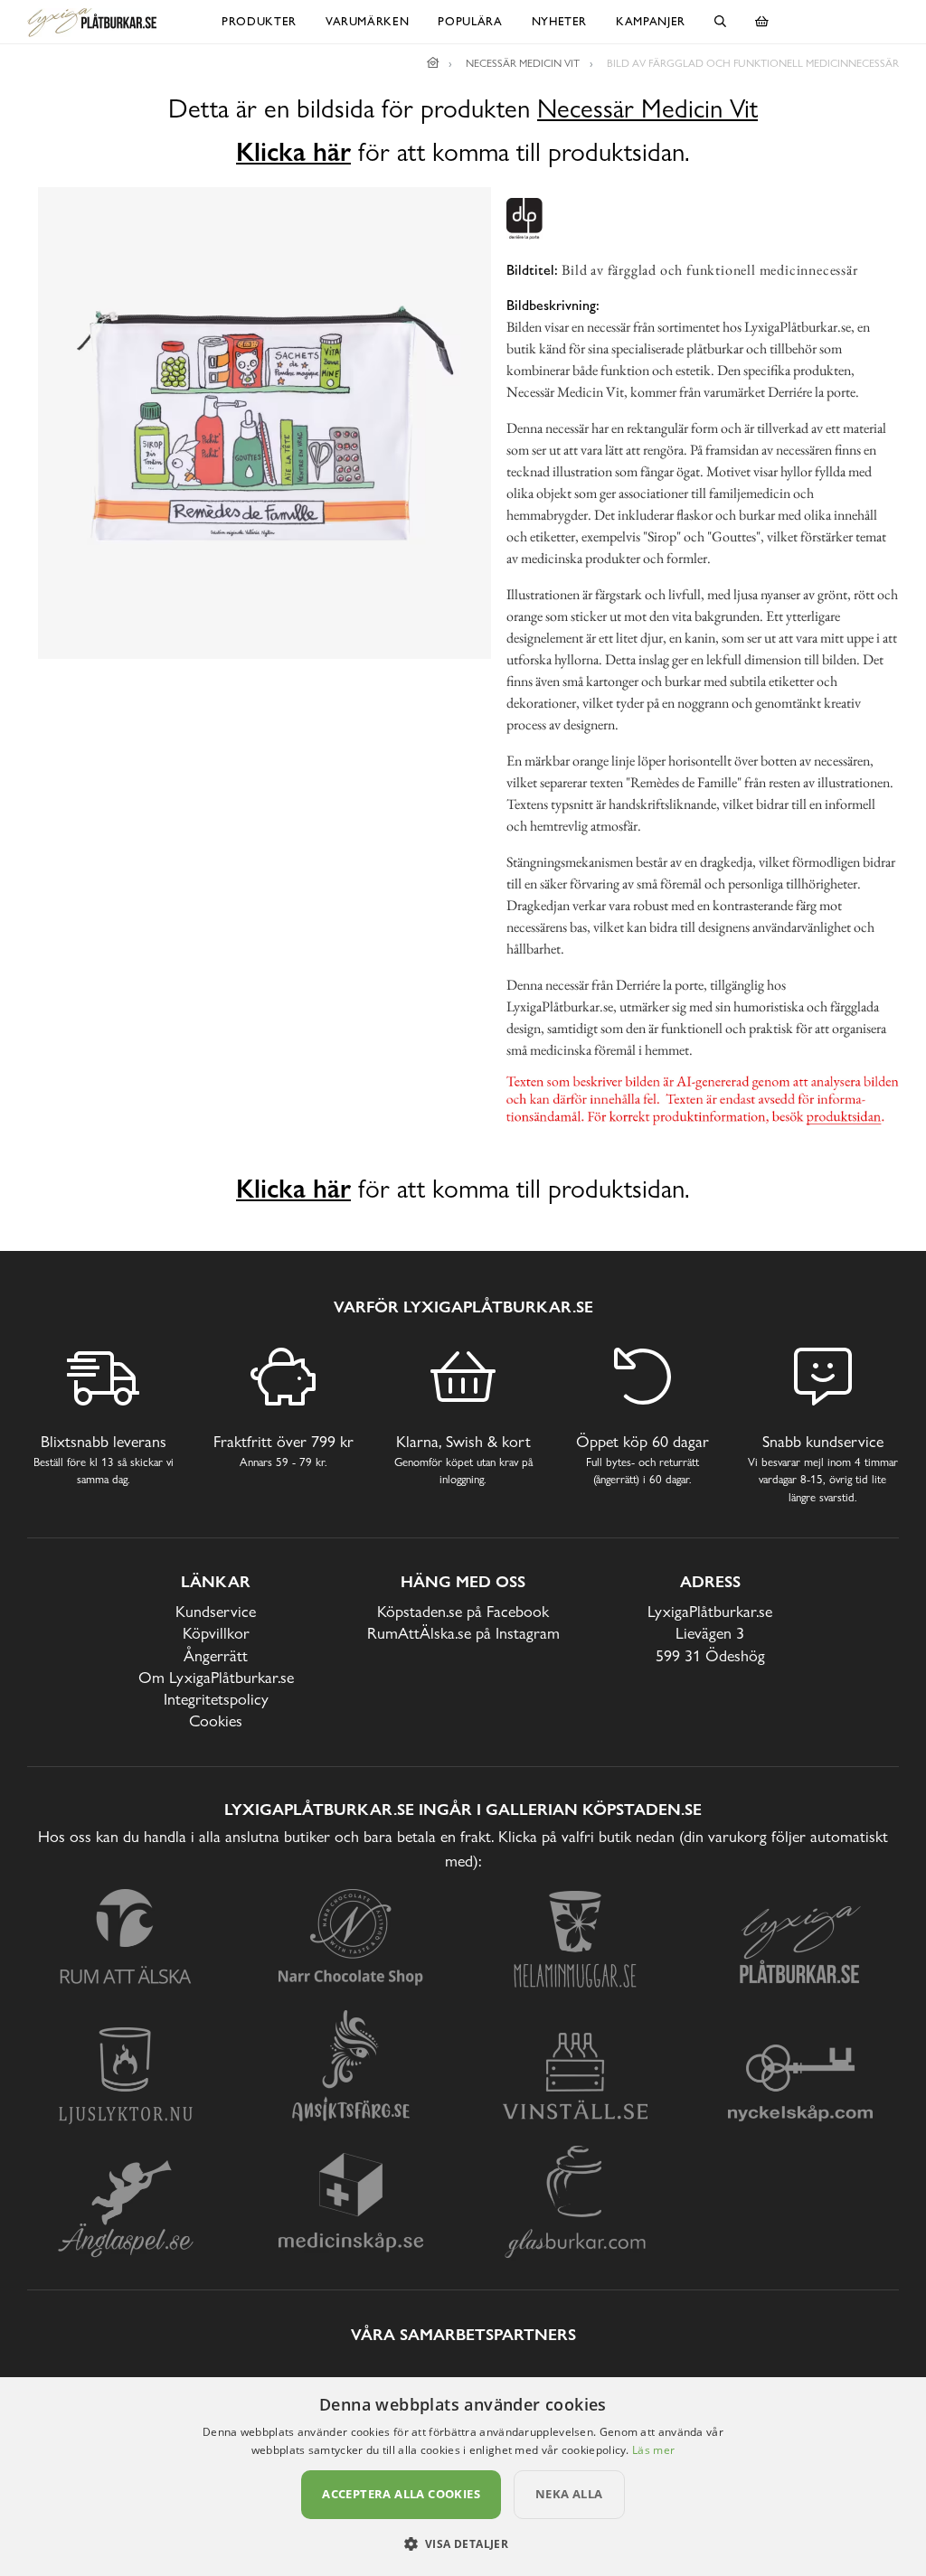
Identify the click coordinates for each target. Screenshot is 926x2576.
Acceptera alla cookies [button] (401, 2494)
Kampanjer (651, 21)
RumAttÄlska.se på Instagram (463, 1633)
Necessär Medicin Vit (647, 109)
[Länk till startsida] (433, 63)
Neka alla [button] (569, 2494)
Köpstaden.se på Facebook (463, 1611)
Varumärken (368, 21)
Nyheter (560, 21)
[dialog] (463, 2477)
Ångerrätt (216, 1655)
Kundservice (216, 1611)
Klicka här (293, 152)
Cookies (216, 1720)
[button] (463, 2543)
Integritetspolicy (216, 1699)
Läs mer (653, 2450)
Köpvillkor (216, 1633)
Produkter (259, 21)
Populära (470, 21)
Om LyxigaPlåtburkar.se (216, 1677)
